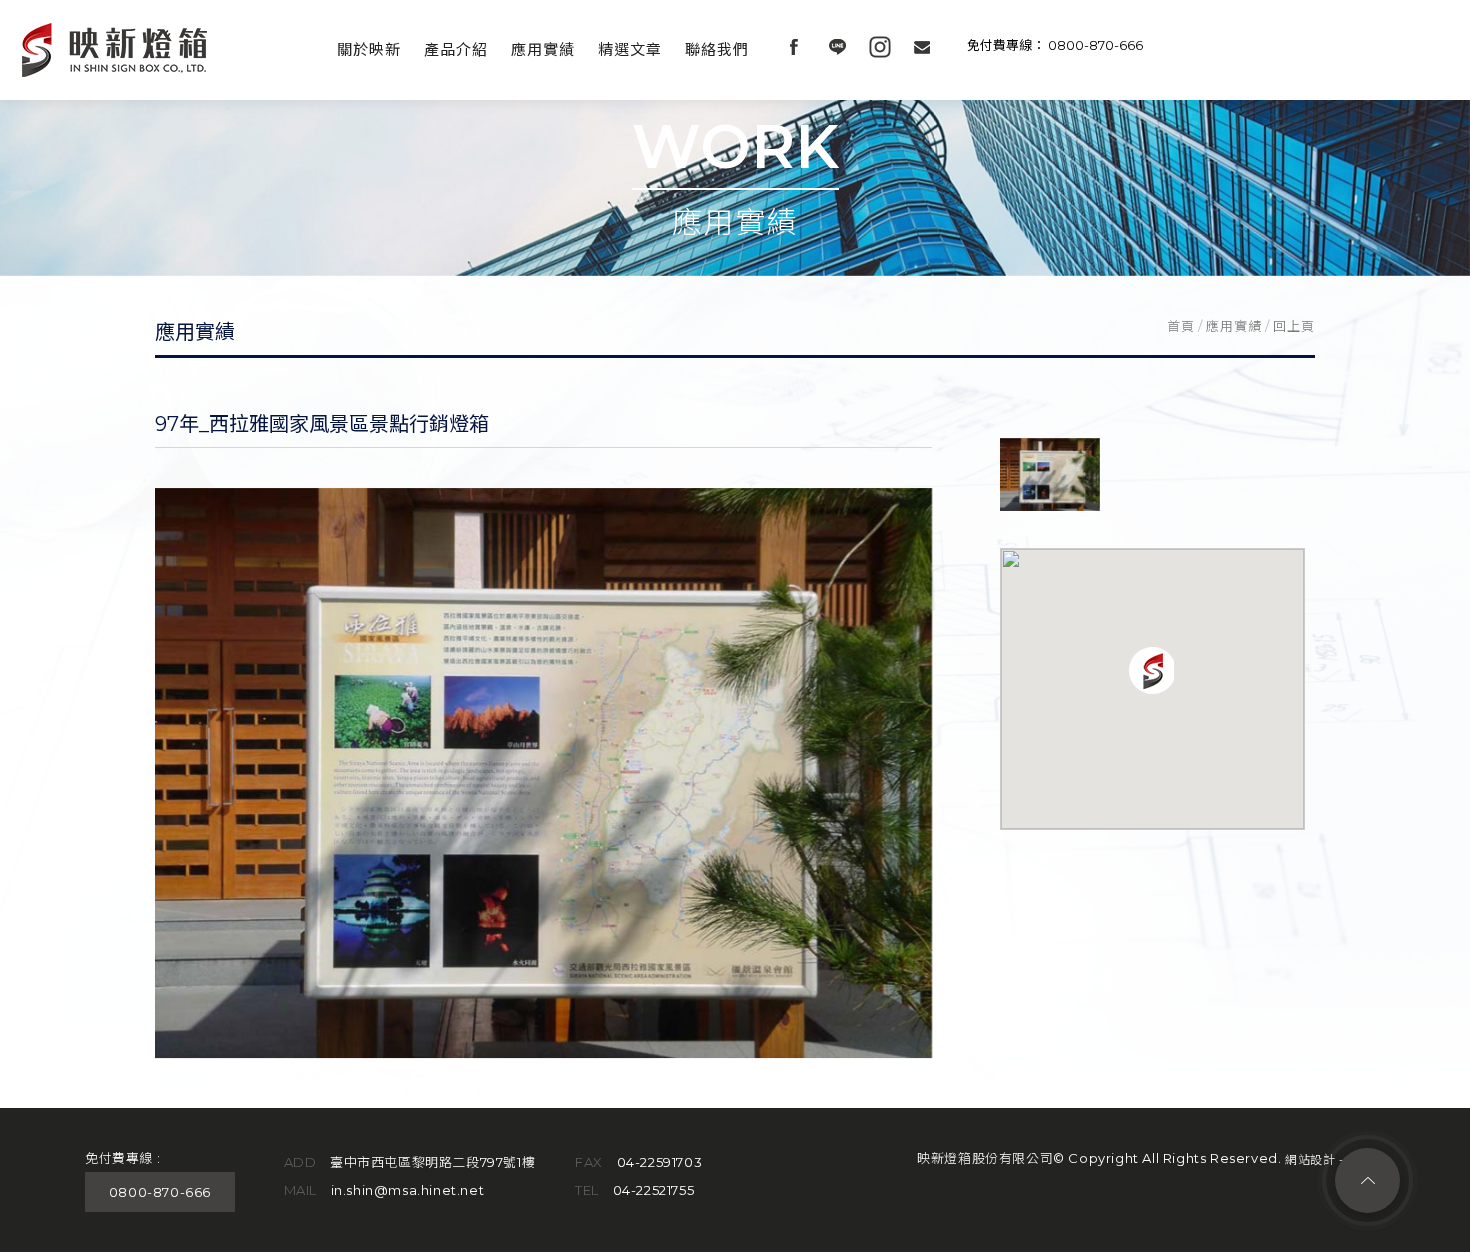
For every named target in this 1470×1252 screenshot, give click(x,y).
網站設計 (1310, 1159)
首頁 (1181, 326)
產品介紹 (456, 49)
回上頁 (1294, 326)
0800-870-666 (1095, 45)
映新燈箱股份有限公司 (115, 50)
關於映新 (369, 49)
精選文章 (630, 49)
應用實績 (543, 49)
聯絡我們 (717, 49)
